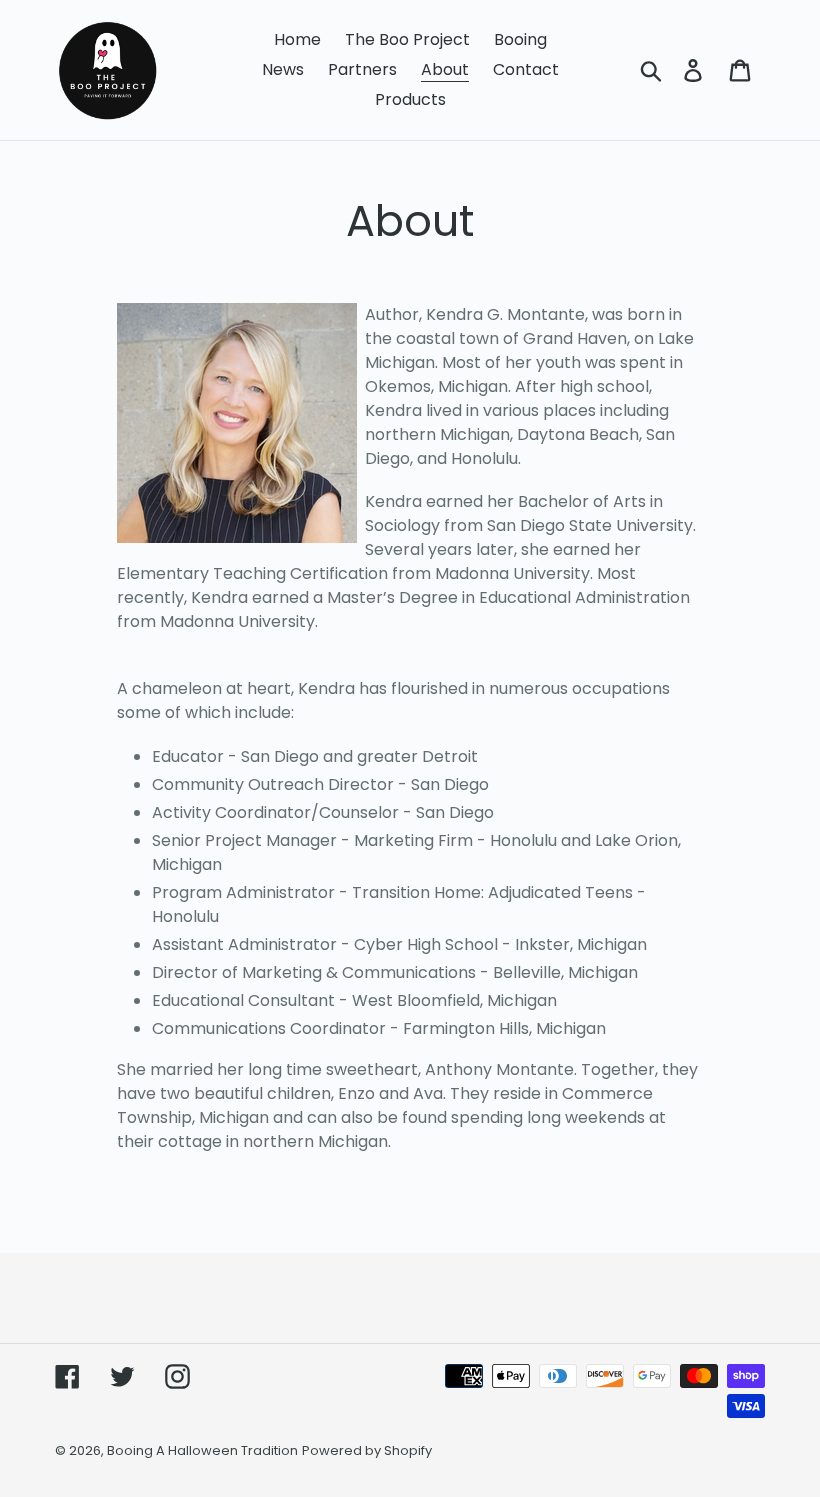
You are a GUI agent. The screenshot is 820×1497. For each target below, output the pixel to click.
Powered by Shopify (367, 1450)
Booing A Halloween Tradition (202, 1450)
